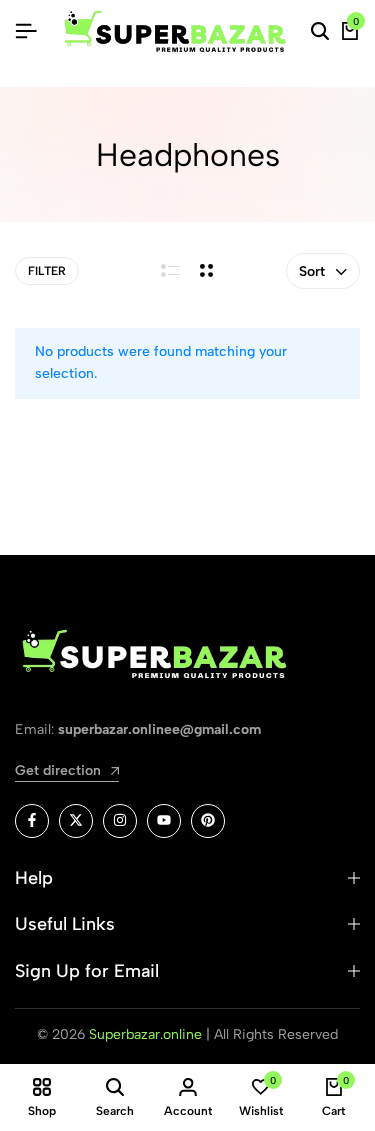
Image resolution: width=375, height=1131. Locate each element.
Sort (312, 271)
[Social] (32, 821)
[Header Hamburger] (26, 31)
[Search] (320, 32)
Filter (47, 271)
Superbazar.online (145, 1034)
